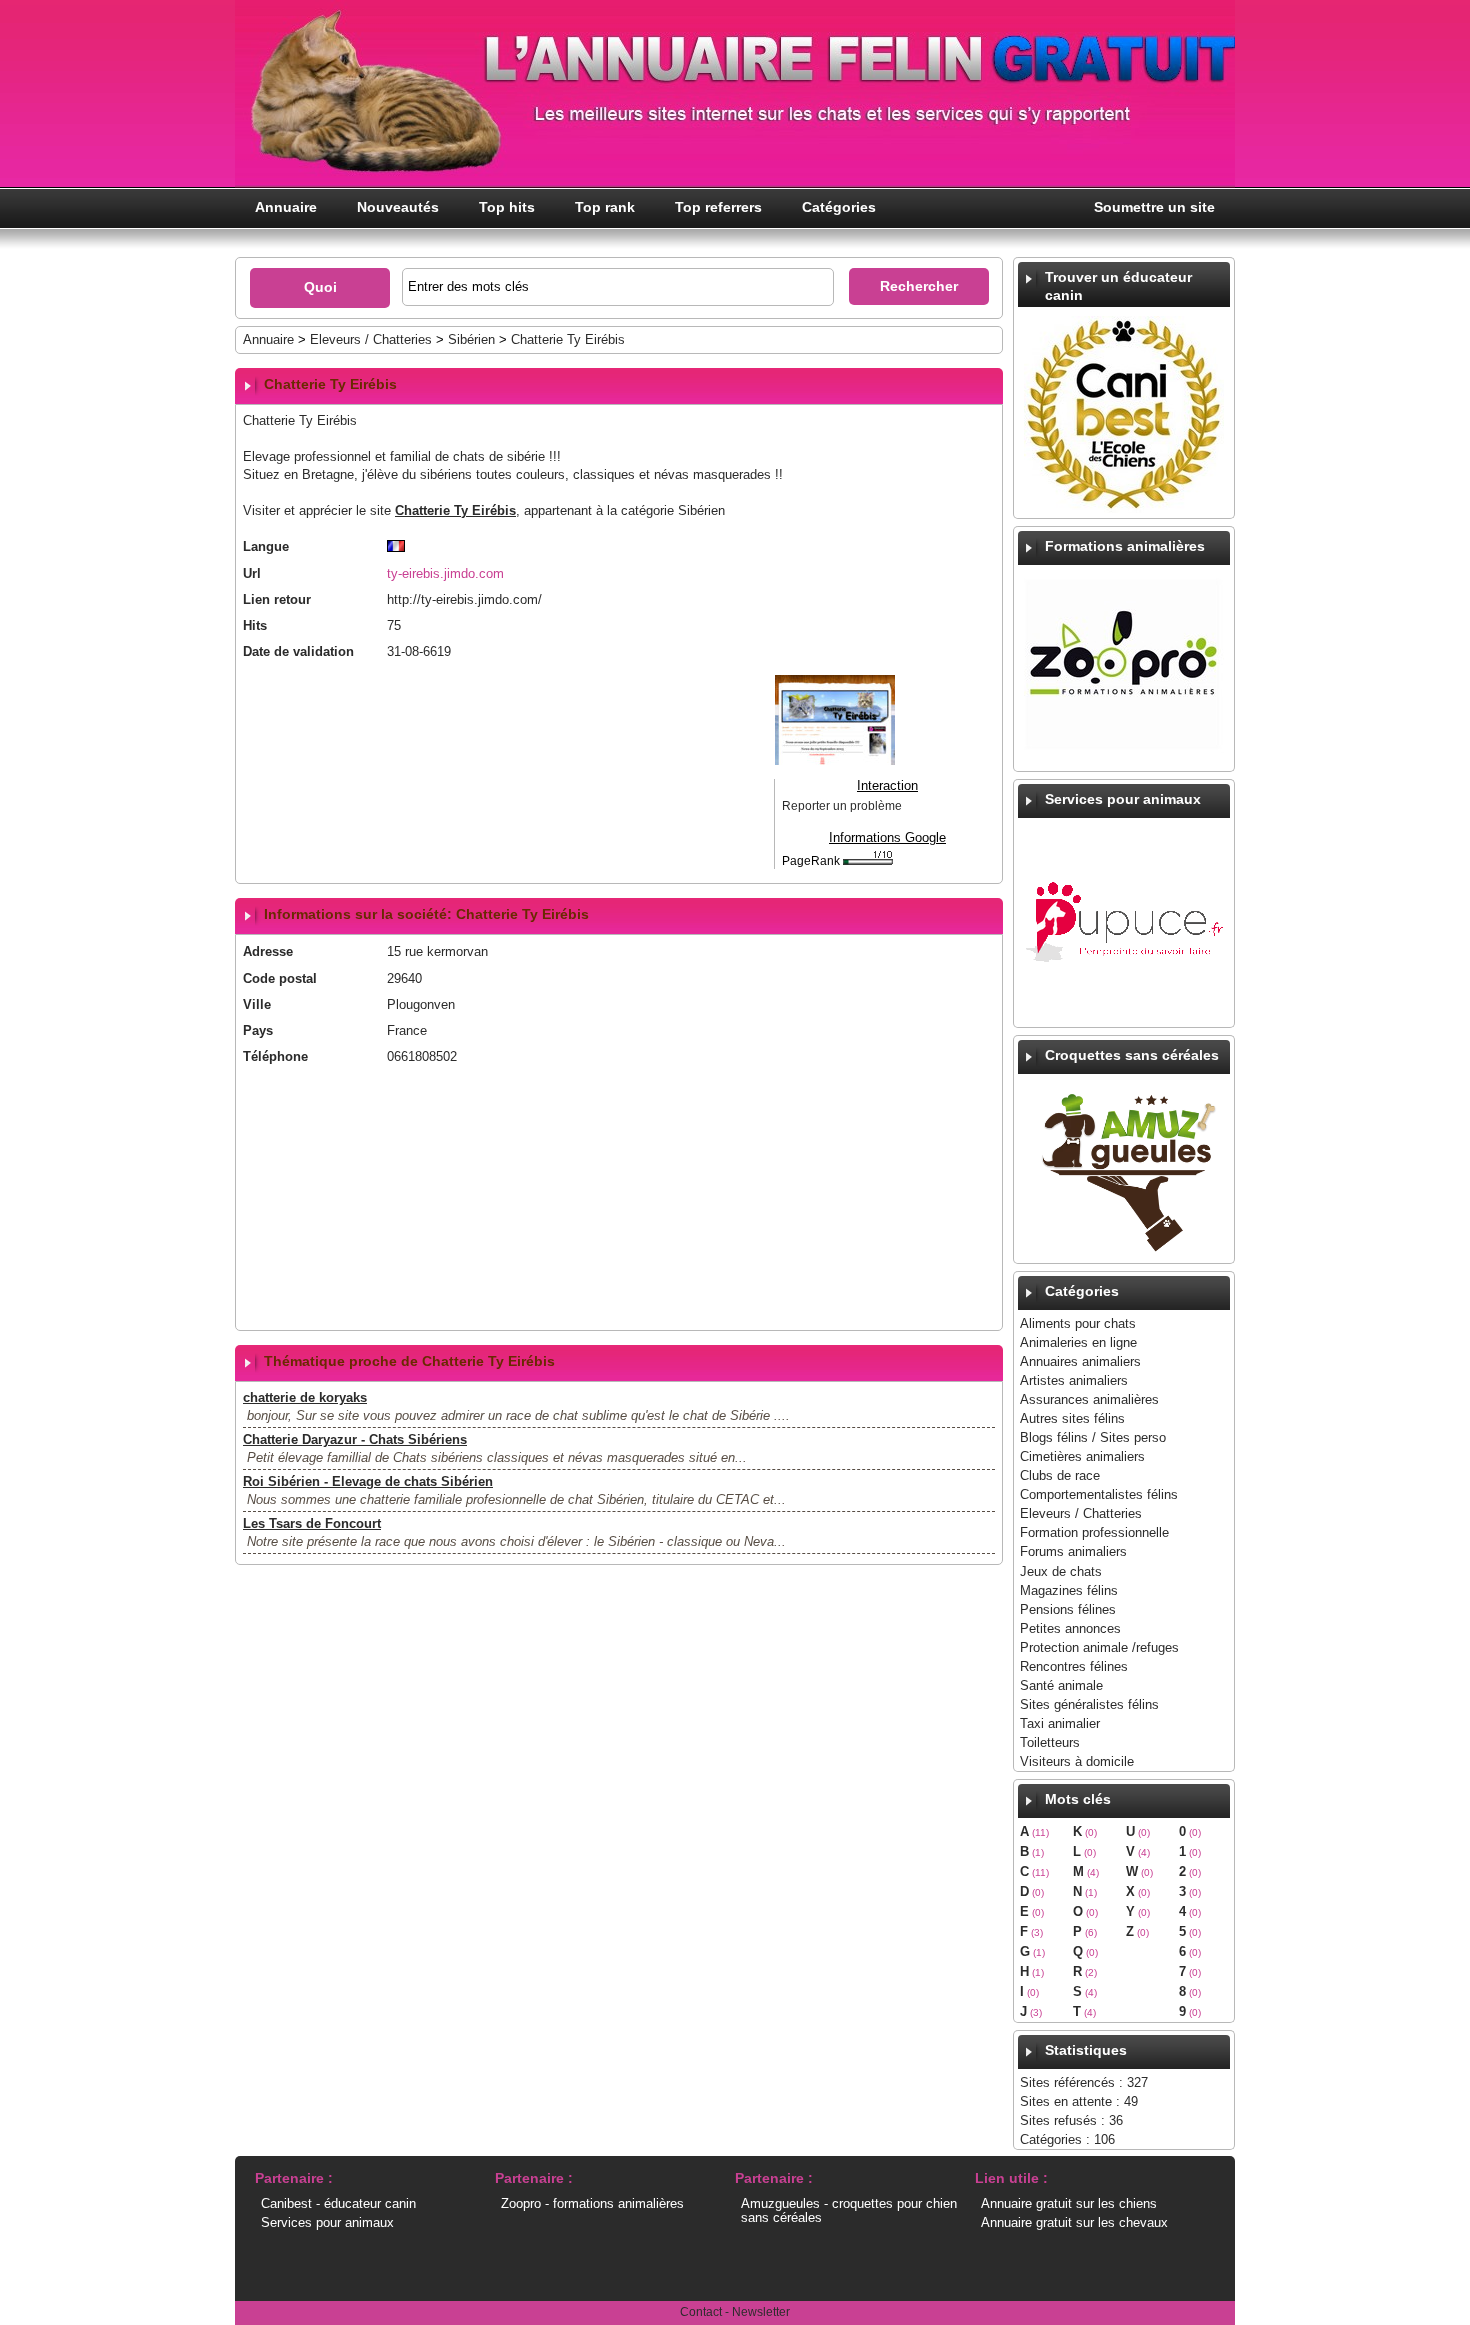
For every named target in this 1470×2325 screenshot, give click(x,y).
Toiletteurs (1050, 1742)
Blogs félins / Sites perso (1093, 1437)
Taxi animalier (1060, 1723)
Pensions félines (1068, 1609)
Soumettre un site (1154, 207)
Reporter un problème (842, 806)
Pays (258, 1030)
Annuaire (286, 207)
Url (252, 573)
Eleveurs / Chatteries (1081, 1513)
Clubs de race (1060, 1475)
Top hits (507, 207)
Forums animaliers (1073, 1551)
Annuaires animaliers (1080, 1361)
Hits (255, 625)
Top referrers (718, 207)
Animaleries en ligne (1078, 1342)
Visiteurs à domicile (1077, 1761)
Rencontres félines (1074, 1666)
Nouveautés (398, 207)
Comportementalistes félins (1099, 1494)
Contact (701, 2312)
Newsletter (761, 2312)
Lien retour (277, 599)
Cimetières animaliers (1082, 1456)
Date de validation (298, 651)
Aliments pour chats (1078, 1323)
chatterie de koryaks (305, 1397)
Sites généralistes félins (1089, 1704)
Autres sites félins (1072, 1418)
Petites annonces (1070, 1628)
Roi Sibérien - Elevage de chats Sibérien (368, 1481)
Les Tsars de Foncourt (312, 1523)
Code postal (280, 978)
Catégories (839, 207)
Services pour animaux (327, 2222)
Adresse (268, 951)
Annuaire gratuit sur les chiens (1069, 2203)
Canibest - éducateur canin (338, 2203)
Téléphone (275, 1056)
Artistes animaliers (1074, 1380)
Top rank (605, 207)
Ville (257, 1004)
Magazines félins (1069, 1590)
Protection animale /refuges (1099, 1647)
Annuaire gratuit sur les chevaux (1074, 2222)
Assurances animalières (1089, 1399)
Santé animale (1061, 1685)
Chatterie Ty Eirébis (568, 339)
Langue (266, 546)
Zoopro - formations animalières (592, 2203)
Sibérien (471, 339)
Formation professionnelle (1094, 1532)
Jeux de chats (1061, 1571)
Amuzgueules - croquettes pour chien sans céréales (849, 2210)
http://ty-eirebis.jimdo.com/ (464, 599)
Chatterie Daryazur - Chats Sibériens (355, 1439)
